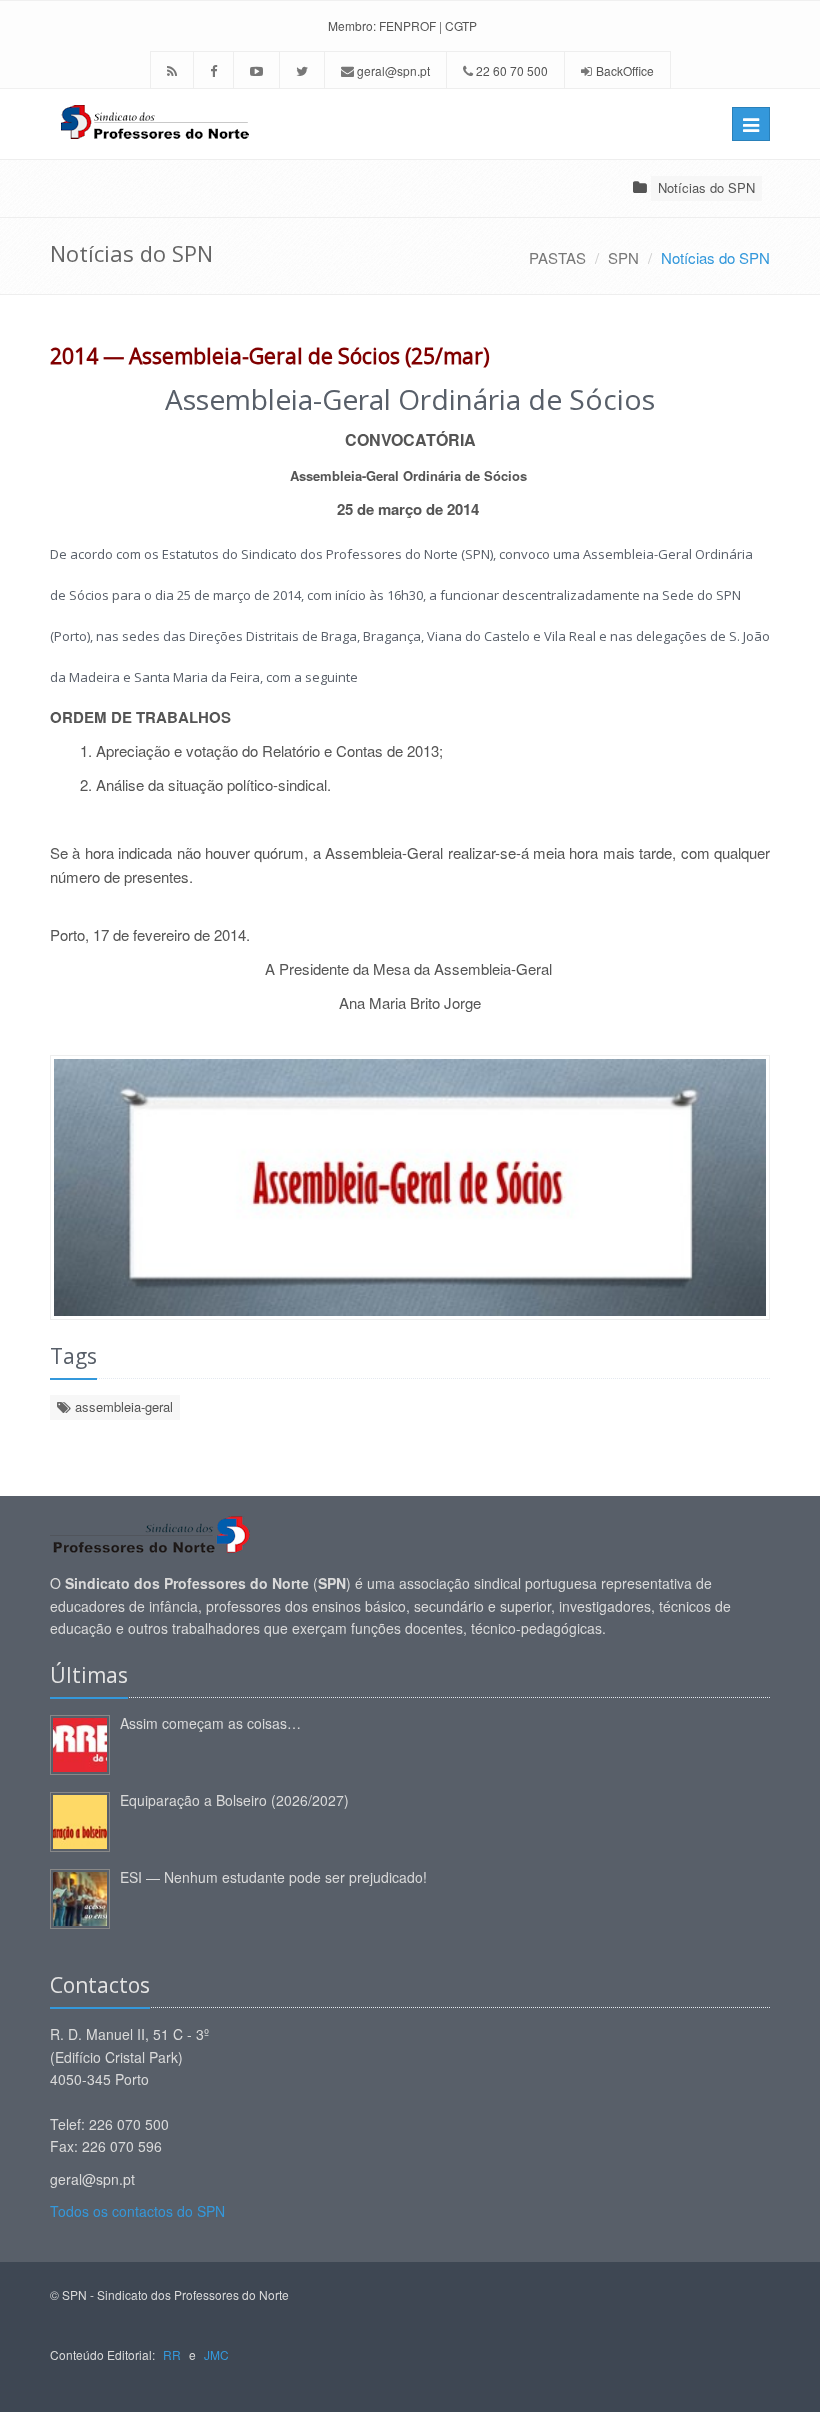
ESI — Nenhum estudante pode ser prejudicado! (273, 1877)
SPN (623, 257)
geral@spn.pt (392, 70)
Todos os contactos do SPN (137, 2211)
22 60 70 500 (510, 70)
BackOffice (625, 70)
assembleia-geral (122, 1406)
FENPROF (407, 25)
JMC (216, 2354)
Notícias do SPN (706, 187)
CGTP (461, 25)
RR (172, 2354)
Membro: (352, 25)
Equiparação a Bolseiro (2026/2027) (234, 1800)
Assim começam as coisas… (210, 1723)
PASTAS (557, 257)
